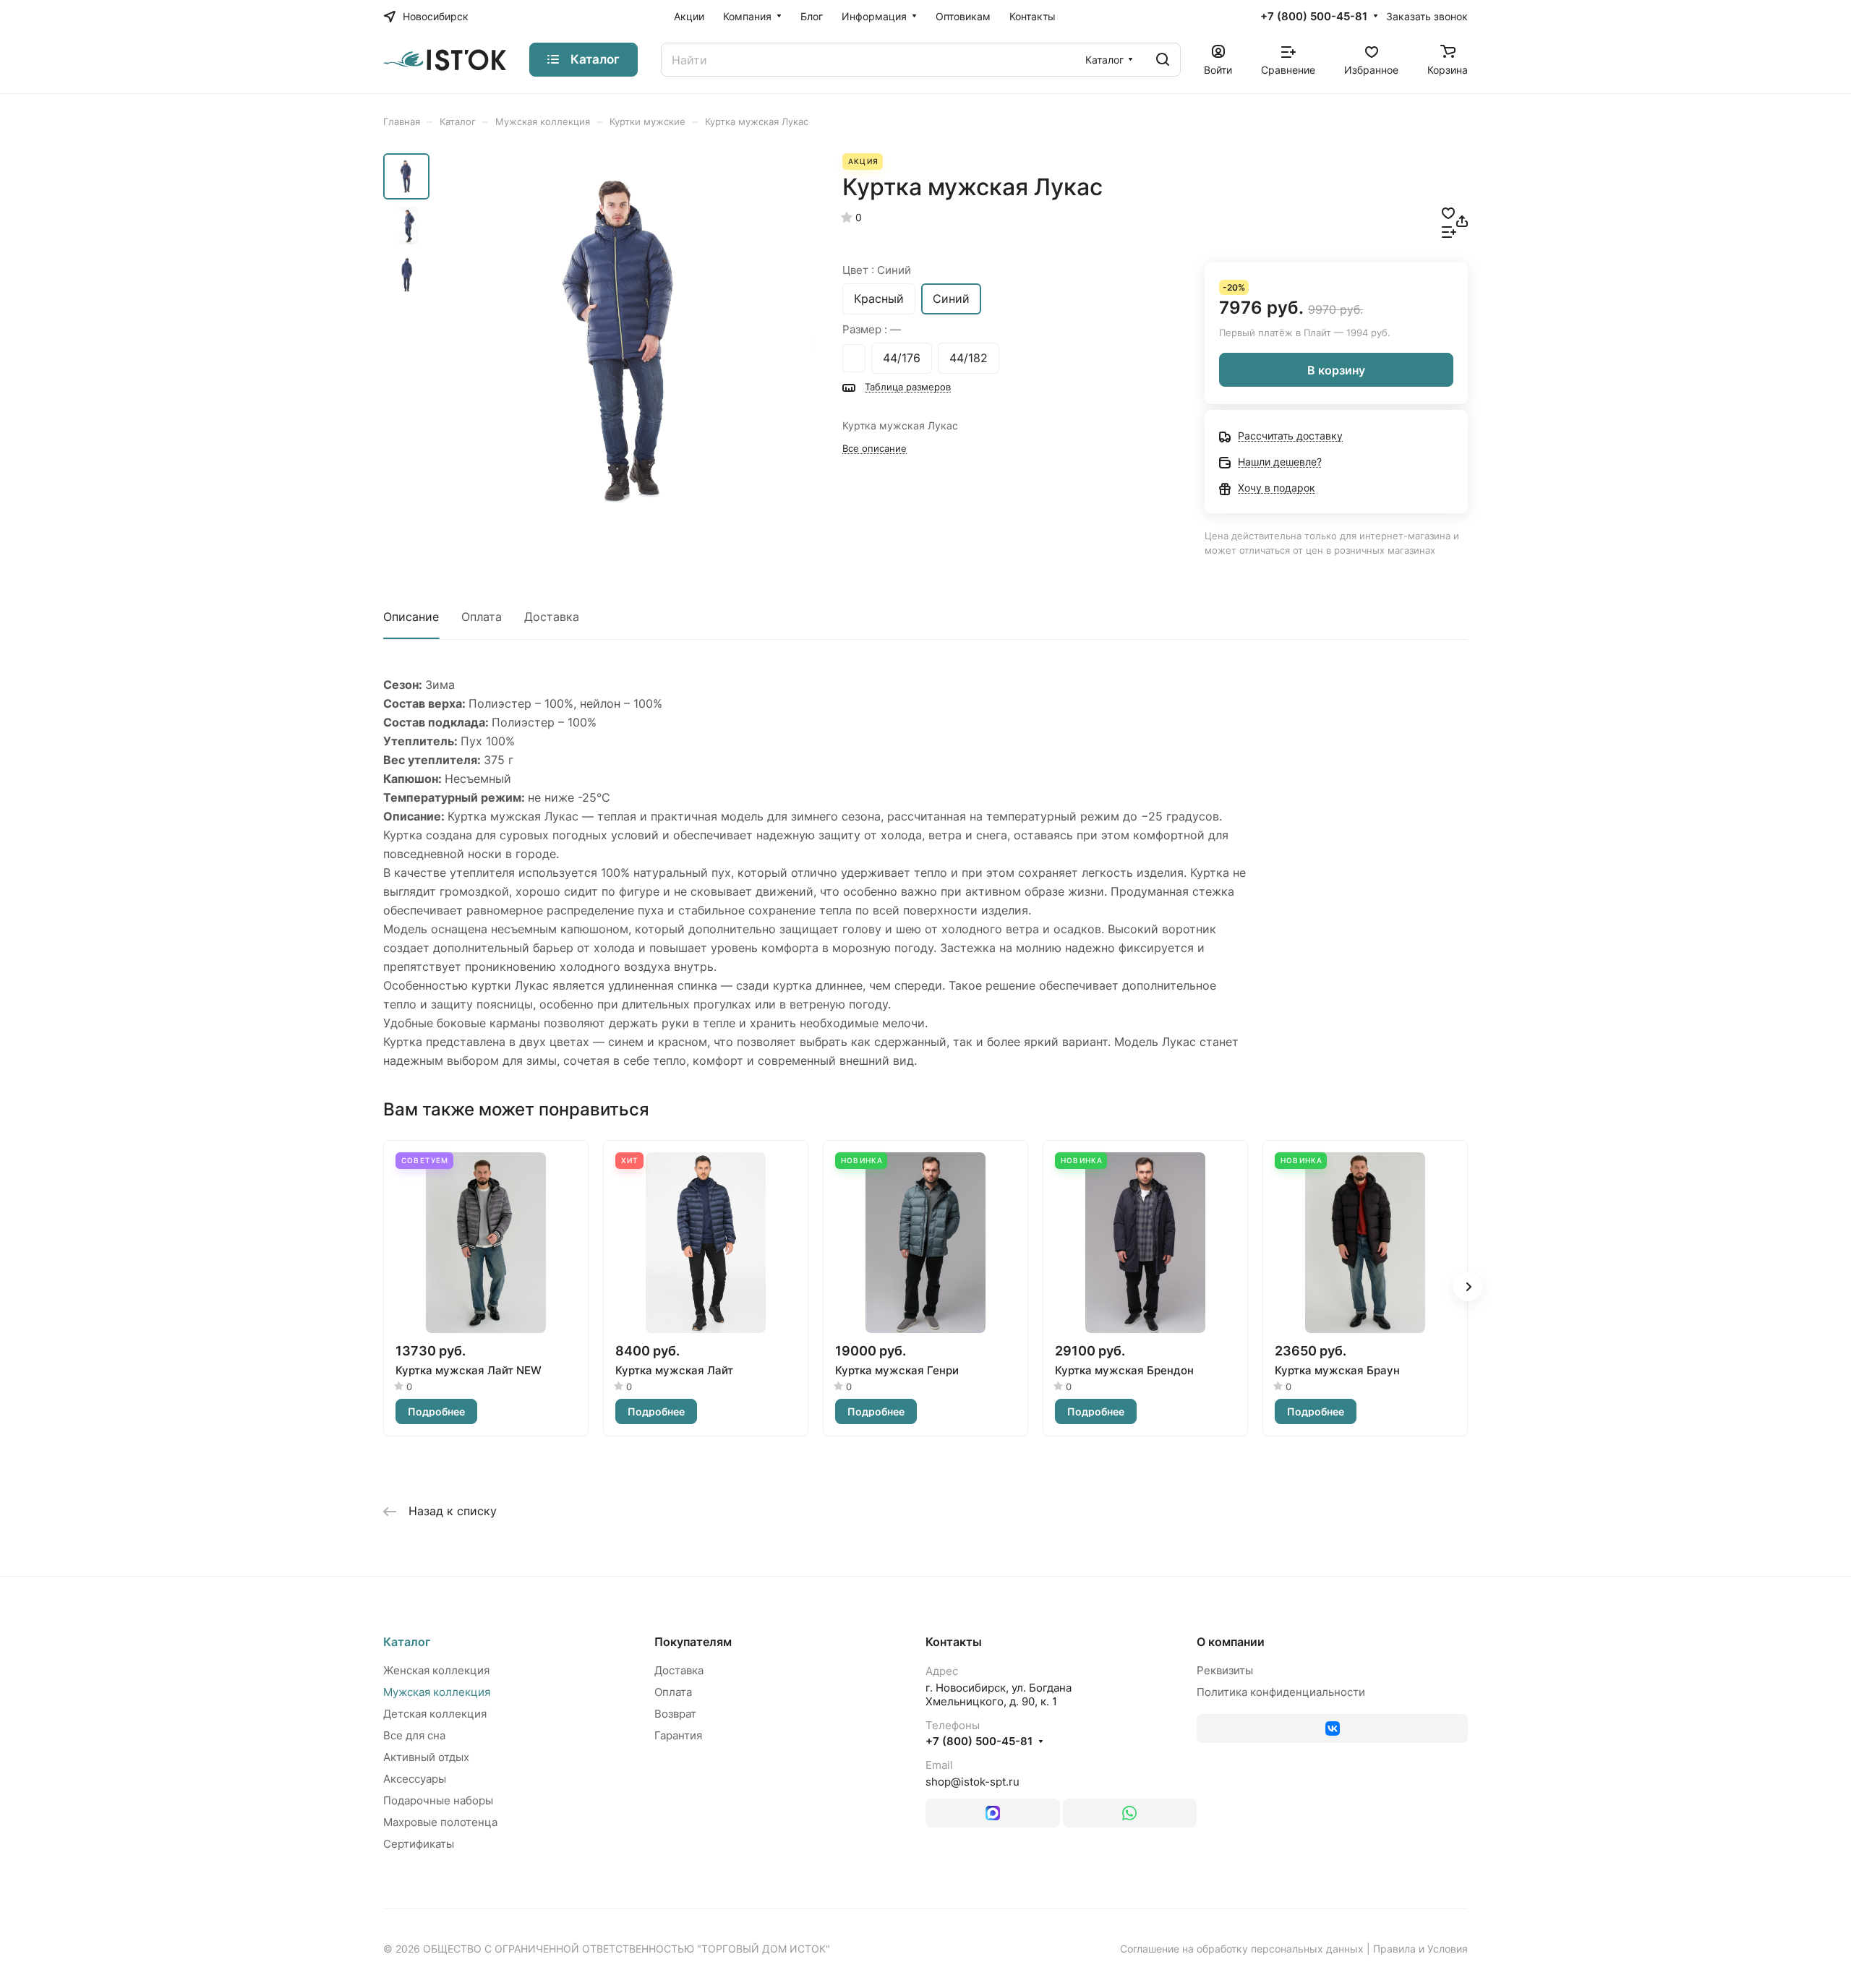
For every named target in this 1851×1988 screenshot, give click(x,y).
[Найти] (1163, 60)
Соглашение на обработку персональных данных (1242, 1949)
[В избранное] (1448, 212)
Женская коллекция (436, 1670)
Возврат (675, 1714)
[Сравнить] (1449, 231)
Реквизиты (1225, 1670)
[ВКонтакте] (1332, 1728)
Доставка (552, 617)
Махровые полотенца (440, 1822)
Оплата (482, 617)
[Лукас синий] (625, 340)
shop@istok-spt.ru (972, 1782)
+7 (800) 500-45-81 (1314, 17)
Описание (411, 617)
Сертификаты (419, 1844)
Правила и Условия (1420, 1949)
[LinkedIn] (993, 1813)
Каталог (407, 1642)
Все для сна (414, 1735)
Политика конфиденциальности (1281, 1692)
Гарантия (678, 1735)
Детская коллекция (435, 1714)
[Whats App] (1130, 1813)
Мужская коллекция (437, 1692)
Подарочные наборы (438, 1800)
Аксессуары (415, 1779)
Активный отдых (426, 1757)
